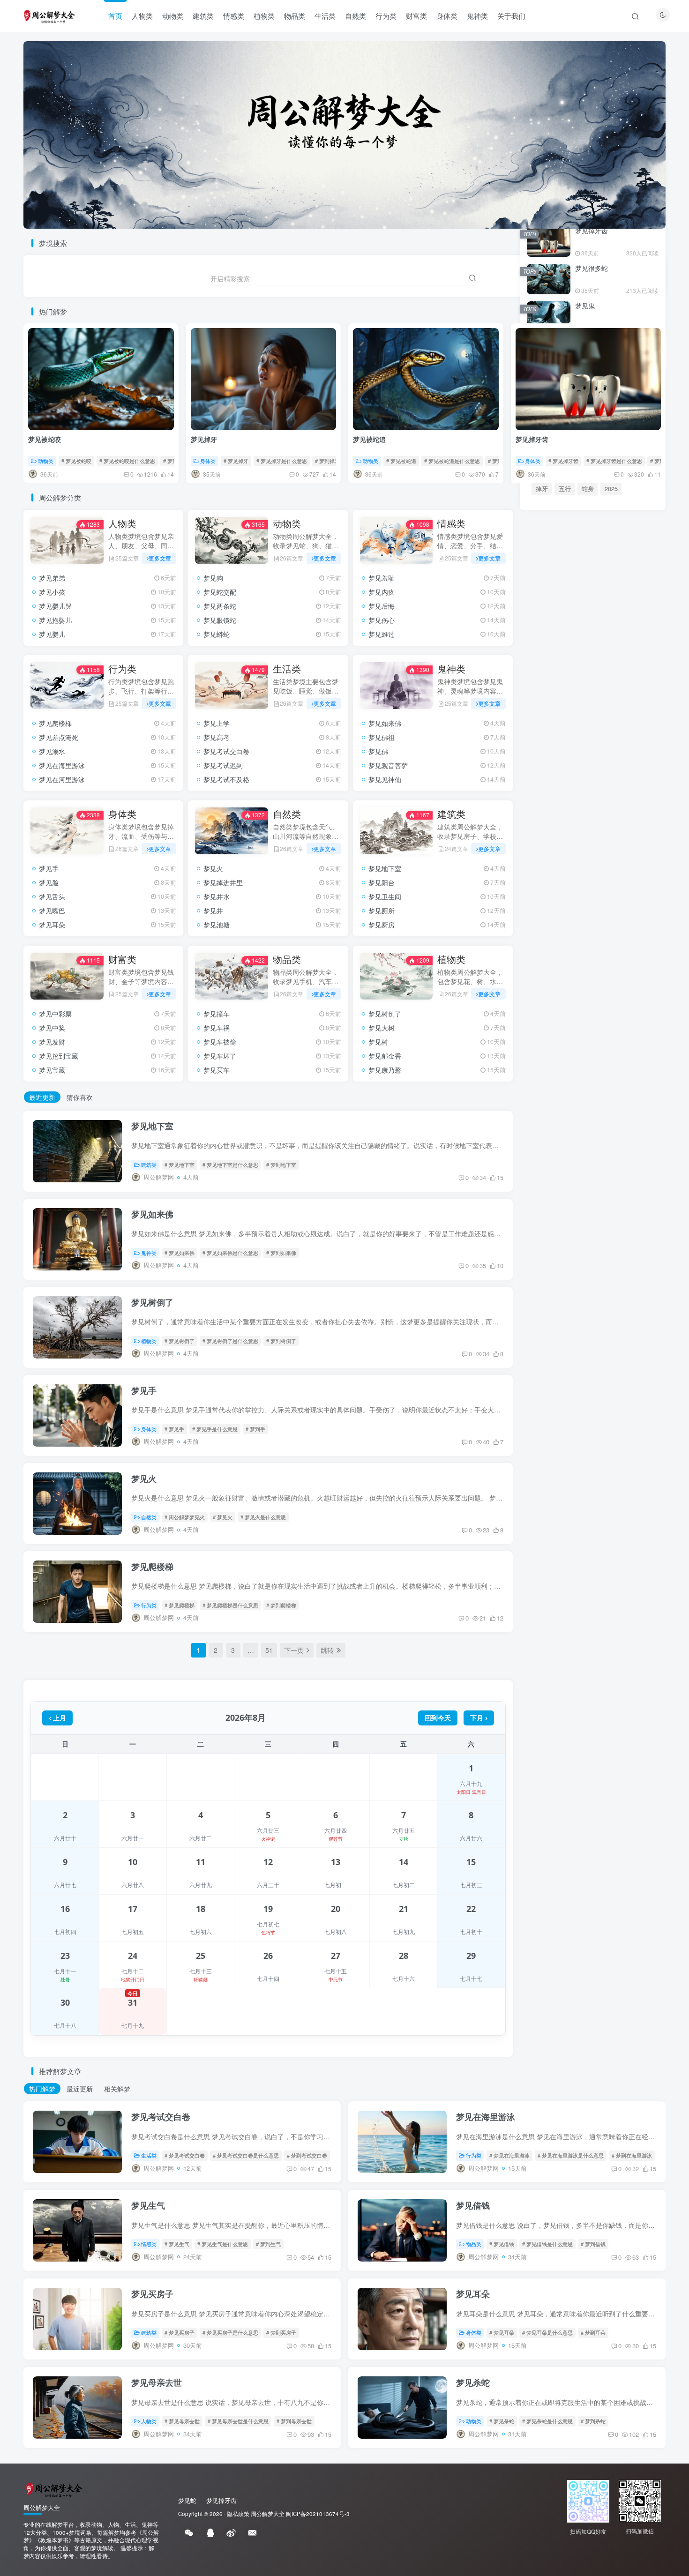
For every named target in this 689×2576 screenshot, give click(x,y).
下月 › (479, 1718)
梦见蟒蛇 (217, 634)
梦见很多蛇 (592, 268)
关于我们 (511, 16)
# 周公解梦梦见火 (185, 1517)
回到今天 (438, 1718)
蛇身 (588, 489)
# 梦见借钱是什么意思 (547, 2244)
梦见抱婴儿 (55, 620)
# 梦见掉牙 (236, 461)
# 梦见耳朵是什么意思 (547, 2332)
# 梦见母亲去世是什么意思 (238, 2421)
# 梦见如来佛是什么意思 (230, 1253)
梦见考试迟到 (223, 765)
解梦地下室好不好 (555, 1206)
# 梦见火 (223, 1517)
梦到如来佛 (609, 1259)
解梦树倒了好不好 (555, 1299)
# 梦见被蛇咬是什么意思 (127, 461)
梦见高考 (217, 737)
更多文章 (160, 558)
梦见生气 (148, 2205)
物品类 (295, 16)
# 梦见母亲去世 (182, 2421)
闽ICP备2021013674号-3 (318, 2514)
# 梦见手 (174, 1429)
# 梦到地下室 (281, 1165)
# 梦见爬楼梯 (180, 1605)
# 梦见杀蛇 (502, 2421)
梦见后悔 (382, 606)
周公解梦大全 (268, 2514)
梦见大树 (382, 1028)
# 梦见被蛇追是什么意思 (452, 461)
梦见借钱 (473, 2205)
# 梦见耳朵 (502, 2332)
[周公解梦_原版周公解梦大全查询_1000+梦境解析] (53, 2489)
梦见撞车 (217, 1014)
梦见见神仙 (385, 779)
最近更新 (42, 1097)
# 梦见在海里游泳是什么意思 (571, 2155)
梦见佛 (378, 751)
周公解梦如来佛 (590, 1232)
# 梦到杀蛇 (593, 2421)
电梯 (542, 1445)
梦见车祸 (217, 1028)
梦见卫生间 (385, 896)
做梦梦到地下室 (603, 1192)
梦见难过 (382, 634)
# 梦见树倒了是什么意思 (230, 1341)
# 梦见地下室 (180, 1165)
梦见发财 (52, 1042)
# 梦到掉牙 (327, 461)
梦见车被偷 (220, 1042)
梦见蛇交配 (220, 592)
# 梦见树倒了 (180, 1341)
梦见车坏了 (220, 1056)
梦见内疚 (382, 592)
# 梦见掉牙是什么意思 (282, 461)
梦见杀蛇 (473, 2382)
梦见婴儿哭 (55, 606)
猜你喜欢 (80, 1097)
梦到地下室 (546, 1219)
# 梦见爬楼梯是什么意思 (230, 1605)
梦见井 (213, 911)
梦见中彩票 (55, 1014)
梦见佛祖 (382, 737)
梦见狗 (213, 578)
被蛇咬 (545, 1413)
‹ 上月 (57, 1718)
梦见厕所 (382, 911)
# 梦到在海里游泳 (632, 2155)
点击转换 (593, 871)
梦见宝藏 (52, 1070)
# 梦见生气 (177, 2244)
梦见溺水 (52, 751)
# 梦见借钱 (502, 2244)
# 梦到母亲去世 (294, 2421)
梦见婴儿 (52, 634)
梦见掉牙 (204, 439)
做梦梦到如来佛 (552, 1246)
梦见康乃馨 (385, 1070)
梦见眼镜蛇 (220, 620)
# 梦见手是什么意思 (215, 1429)
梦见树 (378, 1042)
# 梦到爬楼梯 (281, 1605)
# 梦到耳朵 (593, 2332)
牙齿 (565, 1429)
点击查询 (594, 969)
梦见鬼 (585, 306)
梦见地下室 (385, 868)
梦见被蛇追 (369, 439)
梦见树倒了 (385, 1014)
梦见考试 (598, 1461)
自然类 (356, 16)
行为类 (386, 16)
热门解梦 (42, 2089)
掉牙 (542, 489)
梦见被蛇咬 (45, 439)
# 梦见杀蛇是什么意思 (547, 2421)
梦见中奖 (52, 1028)
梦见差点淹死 (59, 737)
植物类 (264, 16)
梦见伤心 (382, 620)
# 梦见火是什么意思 (263, 1517)
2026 (600, 1413)
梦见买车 (217, 1070)
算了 (542, 1461)
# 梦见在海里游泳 (509, 2155)
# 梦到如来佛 (281, 1253)
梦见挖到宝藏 (59, 1056)
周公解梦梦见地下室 (615, 1206)
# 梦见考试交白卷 (185, 2155)
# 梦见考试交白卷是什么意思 (246, 2155)
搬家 (542, 1429)
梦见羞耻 (382, 578)
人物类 (142, 16)
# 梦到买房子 (281, 2332)
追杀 (600, 1445)
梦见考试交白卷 (226, 751)
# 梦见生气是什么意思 (223, 2244)
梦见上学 (217, 723)
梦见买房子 (152, 2294)
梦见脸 (49, 882)
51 (269, 1650)
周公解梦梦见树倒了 (615, 1299)
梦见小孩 (52, 592)
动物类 (173, 16)
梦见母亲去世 (157, 2382)
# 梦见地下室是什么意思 (230, 1165)
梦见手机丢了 (554, 1142)
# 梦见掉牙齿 (563, 461)
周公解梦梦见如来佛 (558, 1259)
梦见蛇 (627, 1413)
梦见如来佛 (385, 723)
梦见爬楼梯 (55, 723)
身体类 (447, 16)
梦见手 (49, 868)
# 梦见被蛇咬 (76, 461)
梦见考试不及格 (226, 779)
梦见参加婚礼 (554, 1125)
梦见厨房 (382, 925)
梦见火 (213, 868)
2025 (611, 489)
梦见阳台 (382, 882)
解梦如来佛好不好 (606, 1246)
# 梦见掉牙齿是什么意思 (614, 461)
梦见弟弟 (52, 578)
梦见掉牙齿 (532, 439)
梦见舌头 (52, 896)
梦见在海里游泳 (62, 765)
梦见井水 (217, 896)
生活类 (325, 16)
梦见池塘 (217, 925)
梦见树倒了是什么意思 (599, 1313)
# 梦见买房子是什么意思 (230, 2332)
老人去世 (571, 1445)
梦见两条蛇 (220, 606)
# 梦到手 (255, 1429)
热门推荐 (540, 1005)
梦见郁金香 (385, 1056)
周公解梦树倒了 (552, 1286)
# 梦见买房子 (180, 2332)
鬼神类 (477, 16)
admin (567, 1461)
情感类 (234, 16)
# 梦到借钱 (593, 2244)
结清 (628, 1429)
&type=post (596, 1429)
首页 (115, 16)
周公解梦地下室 (552, 1192)
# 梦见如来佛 (180, 1253)
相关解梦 (117, 2089)
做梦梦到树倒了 (603, 1286)
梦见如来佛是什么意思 (561, 1273)
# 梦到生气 (268, 2244)
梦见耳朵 (52, 925)
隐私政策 (238, 2514)
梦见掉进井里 (223, 882)
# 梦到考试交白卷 (307, 2155)
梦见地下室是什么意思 (599, 1219)
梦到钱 (574, 1413)
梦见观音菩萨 (388, 765)
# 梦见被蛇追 (401, 461)
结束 (623, 1445)
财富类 (416, 16)
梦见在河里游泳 (62, 779)
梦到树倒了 (546, 1313)
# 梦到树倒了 (281, 1341)
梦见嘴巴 (52, 911)
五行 (565, 489)
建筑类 (203, 16)
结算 (627, 1461)
